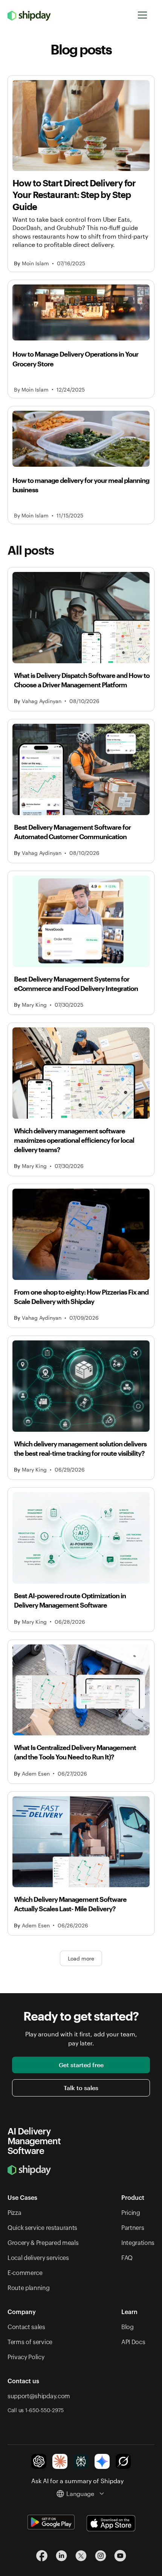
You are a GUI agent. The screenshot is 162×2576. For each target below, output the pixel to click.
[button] (142, 15)
